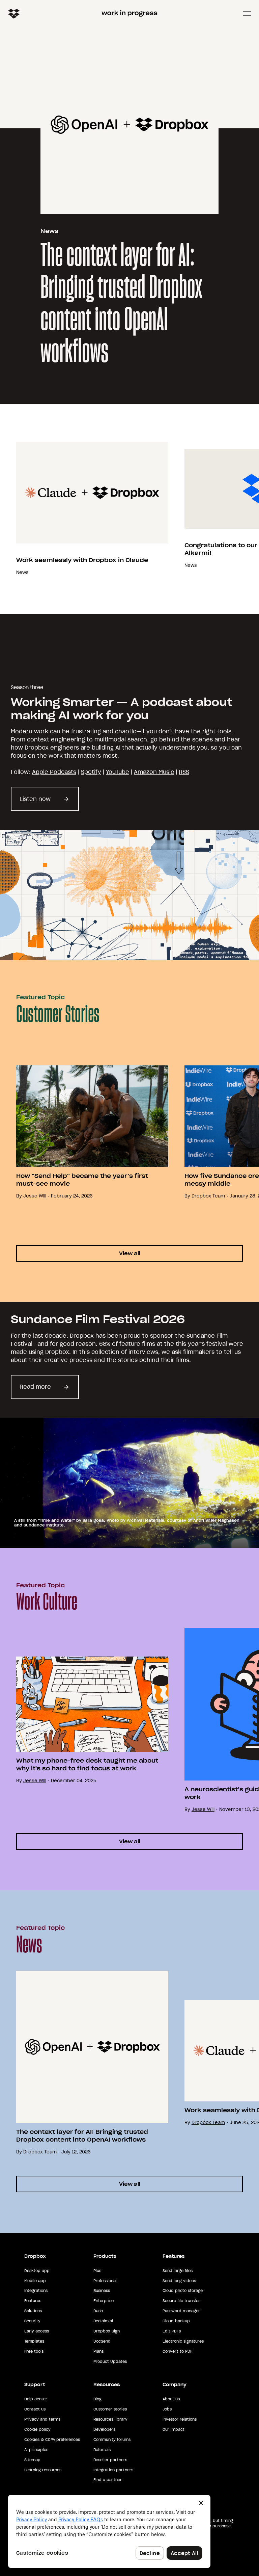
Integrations (36, 2291)
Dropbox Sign (107, 2331)
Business (102, 2291)
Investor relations (180, 2419)
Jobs (167, 2409)
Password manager (181, 2311)
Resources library (110, 2419)
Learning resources (43, 2470)
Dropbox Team (208, 1196)
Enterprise (104, 2301)
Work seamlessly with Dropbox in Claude (82, 560)
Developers (104, 2429)
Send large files (178, 2271)
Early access (37, 2331)
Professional (105, 2281)
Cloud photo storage (183, 2291)
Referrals (102, 2450)
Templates (34, 2341)
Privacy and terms (42, 2419)
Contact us (35, 2409)
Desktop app (37, 2271)
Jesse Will (35, 1196)
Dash (98, 2311)
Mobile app (35, 2281)
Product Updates (110, 2362)
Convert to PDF (177, 2351)
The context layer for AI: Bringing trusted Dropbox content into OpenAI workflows (121, 304)
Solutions (33, 2311)
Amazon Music (154, 772)
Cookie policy (37, 2429)
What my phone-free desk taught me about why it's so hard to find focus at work (87, 1764)
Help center (36, 2399)
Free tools (34, 2351)
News (49, 231)
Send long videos (179, 2281)
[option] (84, 509)
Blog (97, 2399)
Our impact (174, 2429)
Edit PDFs (172, 2331)
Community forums (112, 2440)
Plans (98, 2351)
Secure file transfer (181, 2301)
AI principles (36, 2450)
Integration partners (113, 2470)
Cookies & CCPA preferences (52, 2440)
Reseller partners (110, 2460)
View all (130, 1253)
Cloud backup (176, 2321)
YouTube (118, 772)
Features (33, 2301)
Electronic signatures (183, 2341)
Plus (97, 2271)
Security (32, 2321)
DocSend (102, 2341)
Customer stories (110, 2409)
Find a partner (108, 2480)
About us (171, 2399)
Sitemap (32, 2460)
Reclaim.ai (103, 2321)
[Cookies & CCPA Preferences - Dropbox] (109, 2531)
